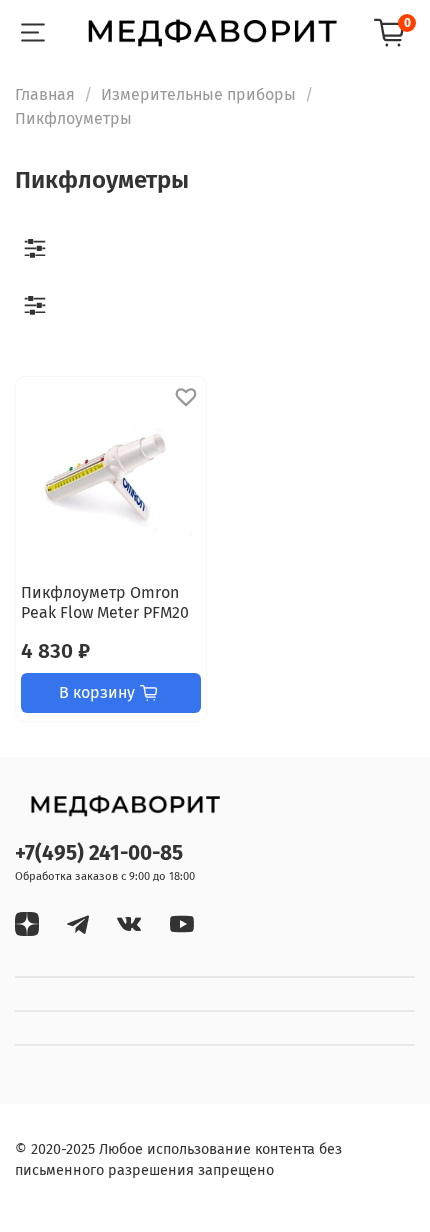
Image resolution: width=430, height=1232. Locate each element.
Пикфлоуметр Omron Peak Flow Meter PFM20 (105, 602)
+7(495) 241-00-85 (99, 853)
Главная (45, 94)
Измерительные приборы (198, 94)
